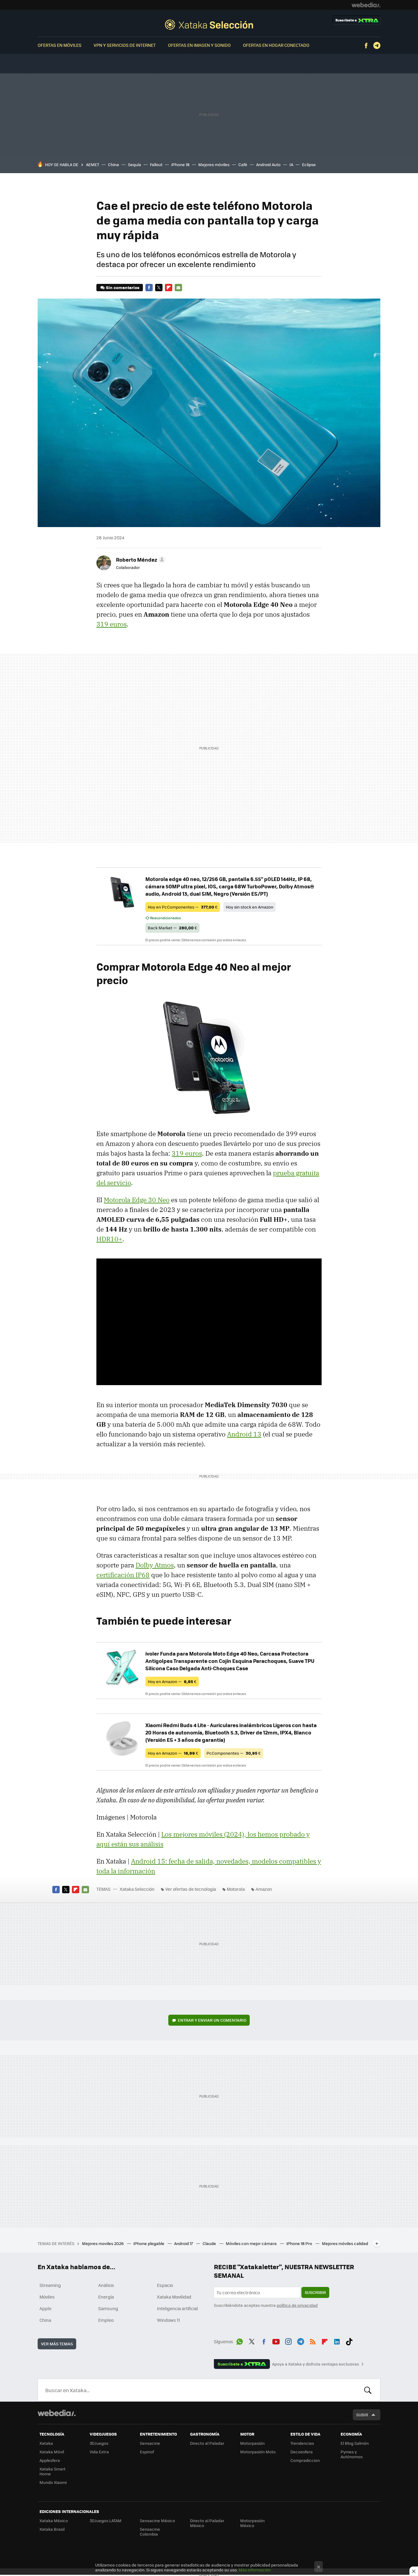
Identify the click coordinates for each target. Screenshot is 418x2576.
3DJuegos (99, 2443)
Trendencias (302, 2443)
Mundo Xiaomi (53, 2482)
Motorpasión (252, 2443)
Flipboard (169, 288)
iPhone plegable (149, 2243)
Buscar (368, 2390)
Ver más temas (57, 2344)
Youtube (276, 2340)
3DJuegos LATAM (106, 2520)
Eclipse (309, 164)
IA (291, 164)
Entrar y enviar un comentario (212, 2020)
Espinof (147, 2452)
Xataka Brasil (52, 2529)
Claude (210, 2243)
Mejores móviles (214, 164)
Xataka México (54, 2520)
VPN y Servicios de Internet (125, 45)
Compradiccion (305, 2460)
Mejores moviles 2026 (103, 2243)
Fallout (156, 164)
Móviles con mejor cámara (252, 2243)
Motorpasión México (252, 2523)
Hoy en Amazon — (172, 1681)
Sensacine (150, 2443)
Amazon (264, 1889)
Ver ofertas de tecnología (191, 1889)
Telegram (377, 46)
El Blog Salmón (355, 2443)
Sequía (134, 164)
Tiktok (349, 2340)
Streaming (50, 2285)
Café (243, 164)
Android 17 (184, 2243)
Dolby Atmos (155, 1565)
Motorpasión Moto (258, 2452)
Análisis (106, 2285)
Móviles (47, 2297)
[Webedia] (366, 5)
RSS (313, 2340)
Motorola (236, 1889)
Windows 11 (168, 2320)
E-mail (178, 288)
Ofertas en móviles (60, 45)
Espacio (165, 2285)
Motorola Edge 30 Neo (137, 1200)
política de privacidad (297, 2305)
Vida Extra (99, 2452)
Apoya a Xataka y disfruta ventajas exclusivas (315, 2364)
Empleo (106, 2320)
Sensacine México (157, 2520)
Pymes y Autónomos (352, 2454)
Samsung (108, 2308)
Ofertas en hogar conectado (276, 45)
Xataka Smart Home (52, 2471)
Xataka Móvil (52, 2452)
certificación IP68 (123, 1575)
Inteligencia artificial (177, 2308)
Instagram (288, 2340)
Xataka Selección (209, 24)
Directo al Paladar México (207, 2523)
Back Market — (172, 928)
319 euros (112, 624)
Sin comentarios (123, 287)
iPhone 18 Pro (300, 2243)
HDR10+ (109, 1239)
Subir (362, 2415)
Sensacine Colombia (150, 2531)
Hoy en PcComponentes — (183, 907)
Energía (106, 2297)
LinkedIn (337, 2340)
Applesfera (50, 2460)
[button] (140, 559)
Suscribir (315, 2292)
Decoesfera (302, 2452)
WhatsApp (240, 2340)
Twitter (159, 288)
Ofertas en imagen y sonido (199, 45)
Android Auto (268, 164)
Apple (45, 2308)
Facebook (366, 46)
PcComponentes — (234, 1753)
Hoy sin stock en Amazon (250, 907)
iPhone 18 (180, 164)
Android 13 (244, 1434)
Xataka (46, 2443)
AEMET (93, 164)
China (114, 164)
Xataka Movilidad (174, 2297)
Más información (255, 2570)
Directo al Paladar (207, 2443)
